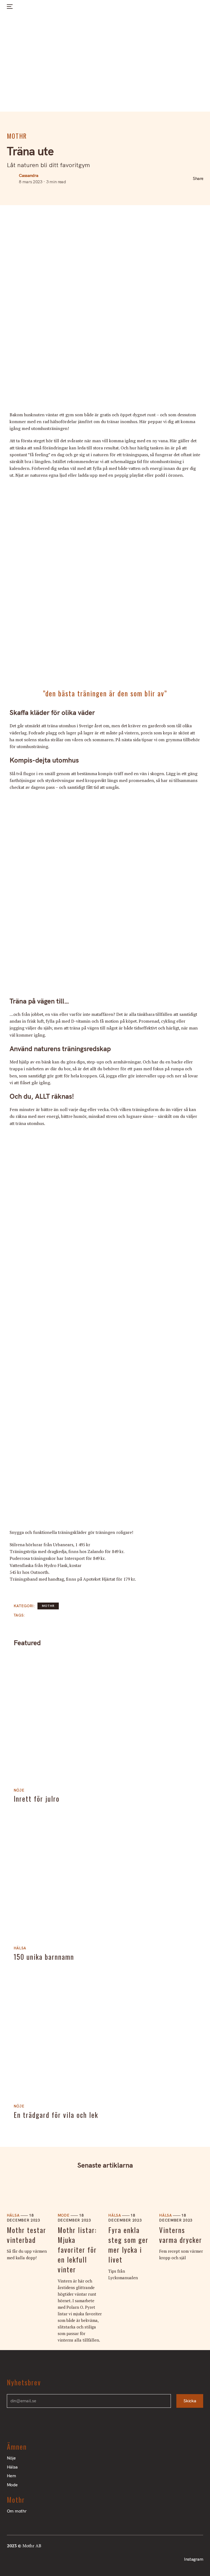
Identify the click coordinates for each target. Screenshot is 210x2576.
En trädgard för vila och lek (56, 2115)
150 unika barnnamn (44, 1957)
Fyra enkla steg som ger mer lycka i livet (128, 2245)
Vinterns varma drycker (181, 2235)
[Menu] (9, 7)
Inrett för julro (37, 1799)
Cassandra (28, 175)
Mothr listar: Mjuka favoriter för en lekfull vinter (77, 2250)
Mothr (17, 136)
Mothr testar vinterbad (27, 2235)
